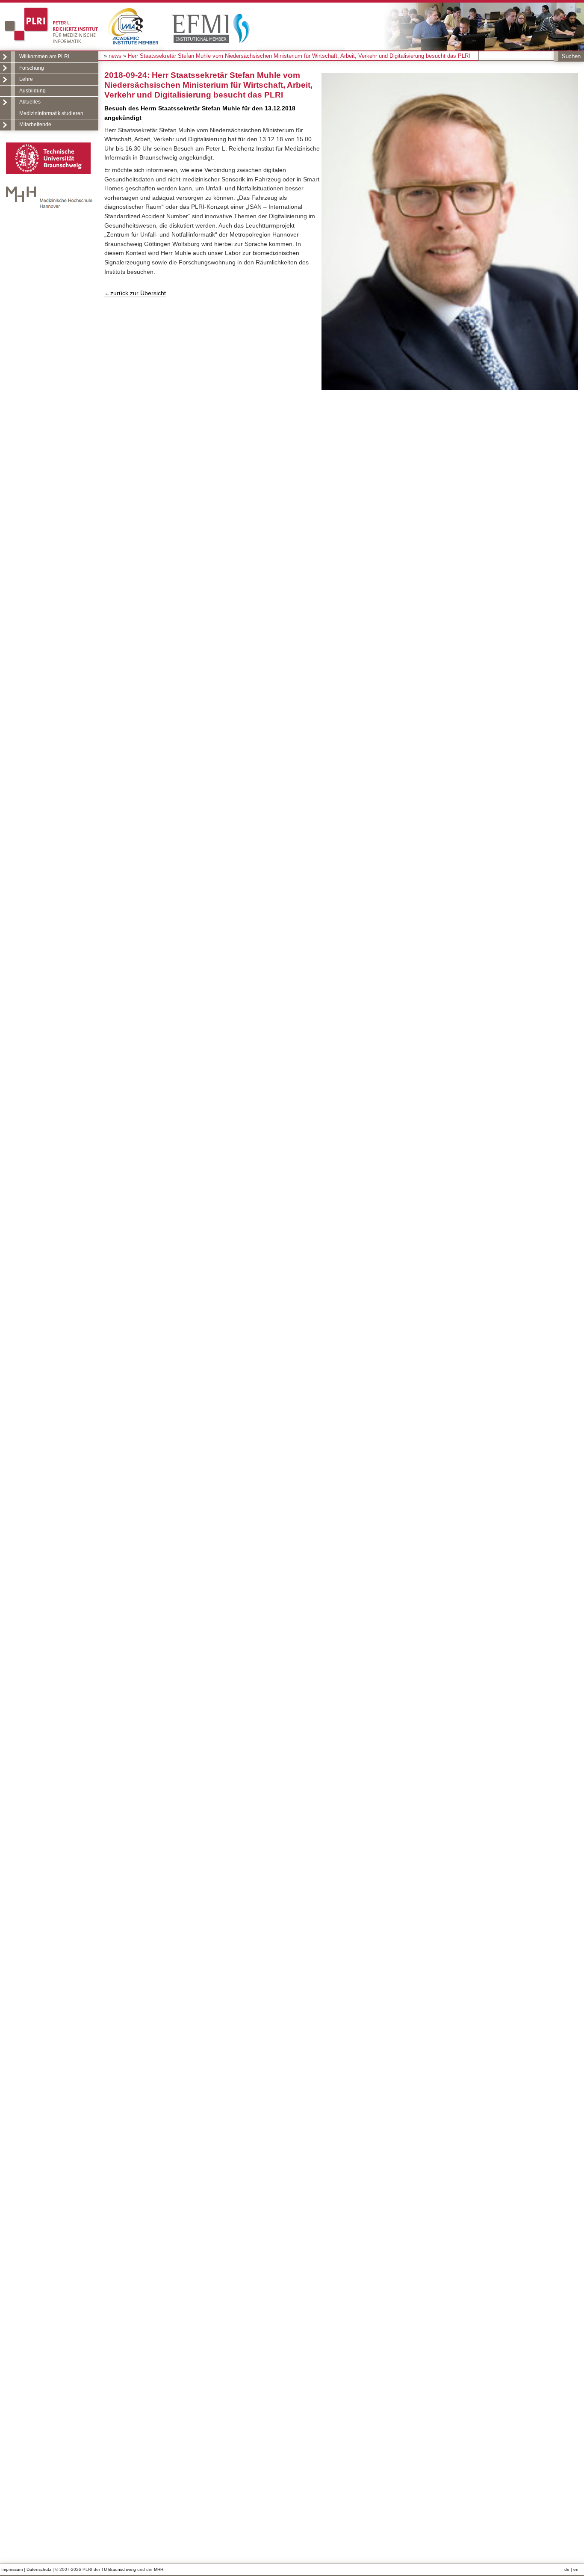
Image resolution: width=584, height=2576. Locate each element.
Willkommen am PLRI (44, 56)
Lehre (26, 79)
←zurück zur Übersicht (135, 293)
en (576, 2569)
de (567, 2569)
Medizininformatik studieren (51, 113)
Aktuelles (30, 102)
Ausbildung (32, 91)
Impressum (12, 2569)
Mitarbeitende (35, 125)
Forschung (32, 68)
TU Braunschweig (119, 2569)
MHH (159, 2569)
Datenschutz (39, 2569)
